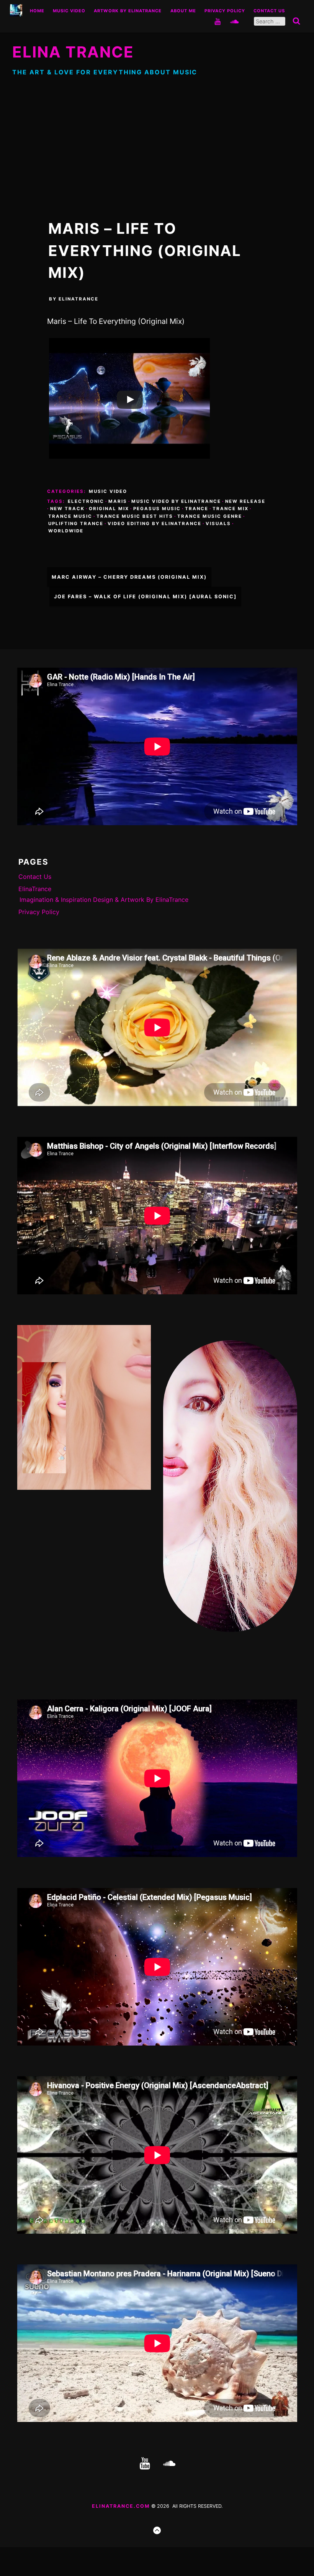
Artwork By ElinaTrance (128, 11)
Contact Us (269, 11)
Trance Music (70, 516)
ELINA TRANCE (73, 52)
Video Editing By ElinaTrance (155, 524)
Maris (118, 501)
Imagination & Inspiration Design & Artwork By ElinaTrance (104, 900)
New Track (67, 509)
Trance (197, 509)
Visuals (218, 524)
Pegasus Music (157, 509)
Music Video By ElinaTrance (176, 501)
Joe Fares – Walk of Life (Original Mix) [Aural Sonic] (145, 597)
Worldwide (66, 531)
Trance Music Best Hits (135, 516)
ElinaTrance (78, 299)
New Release (245, 501)
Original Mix (109, 509)
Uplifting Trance (76, 524)
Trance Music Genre (210, 516)
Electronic (86, 501)
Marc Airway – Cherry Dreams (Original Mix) (129, 577)
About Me (183, 11)
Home (37, 11)
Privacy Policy (225, 11)
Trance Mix (231, 509)
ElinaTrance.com (121, 2506)
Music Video (69, 11)
